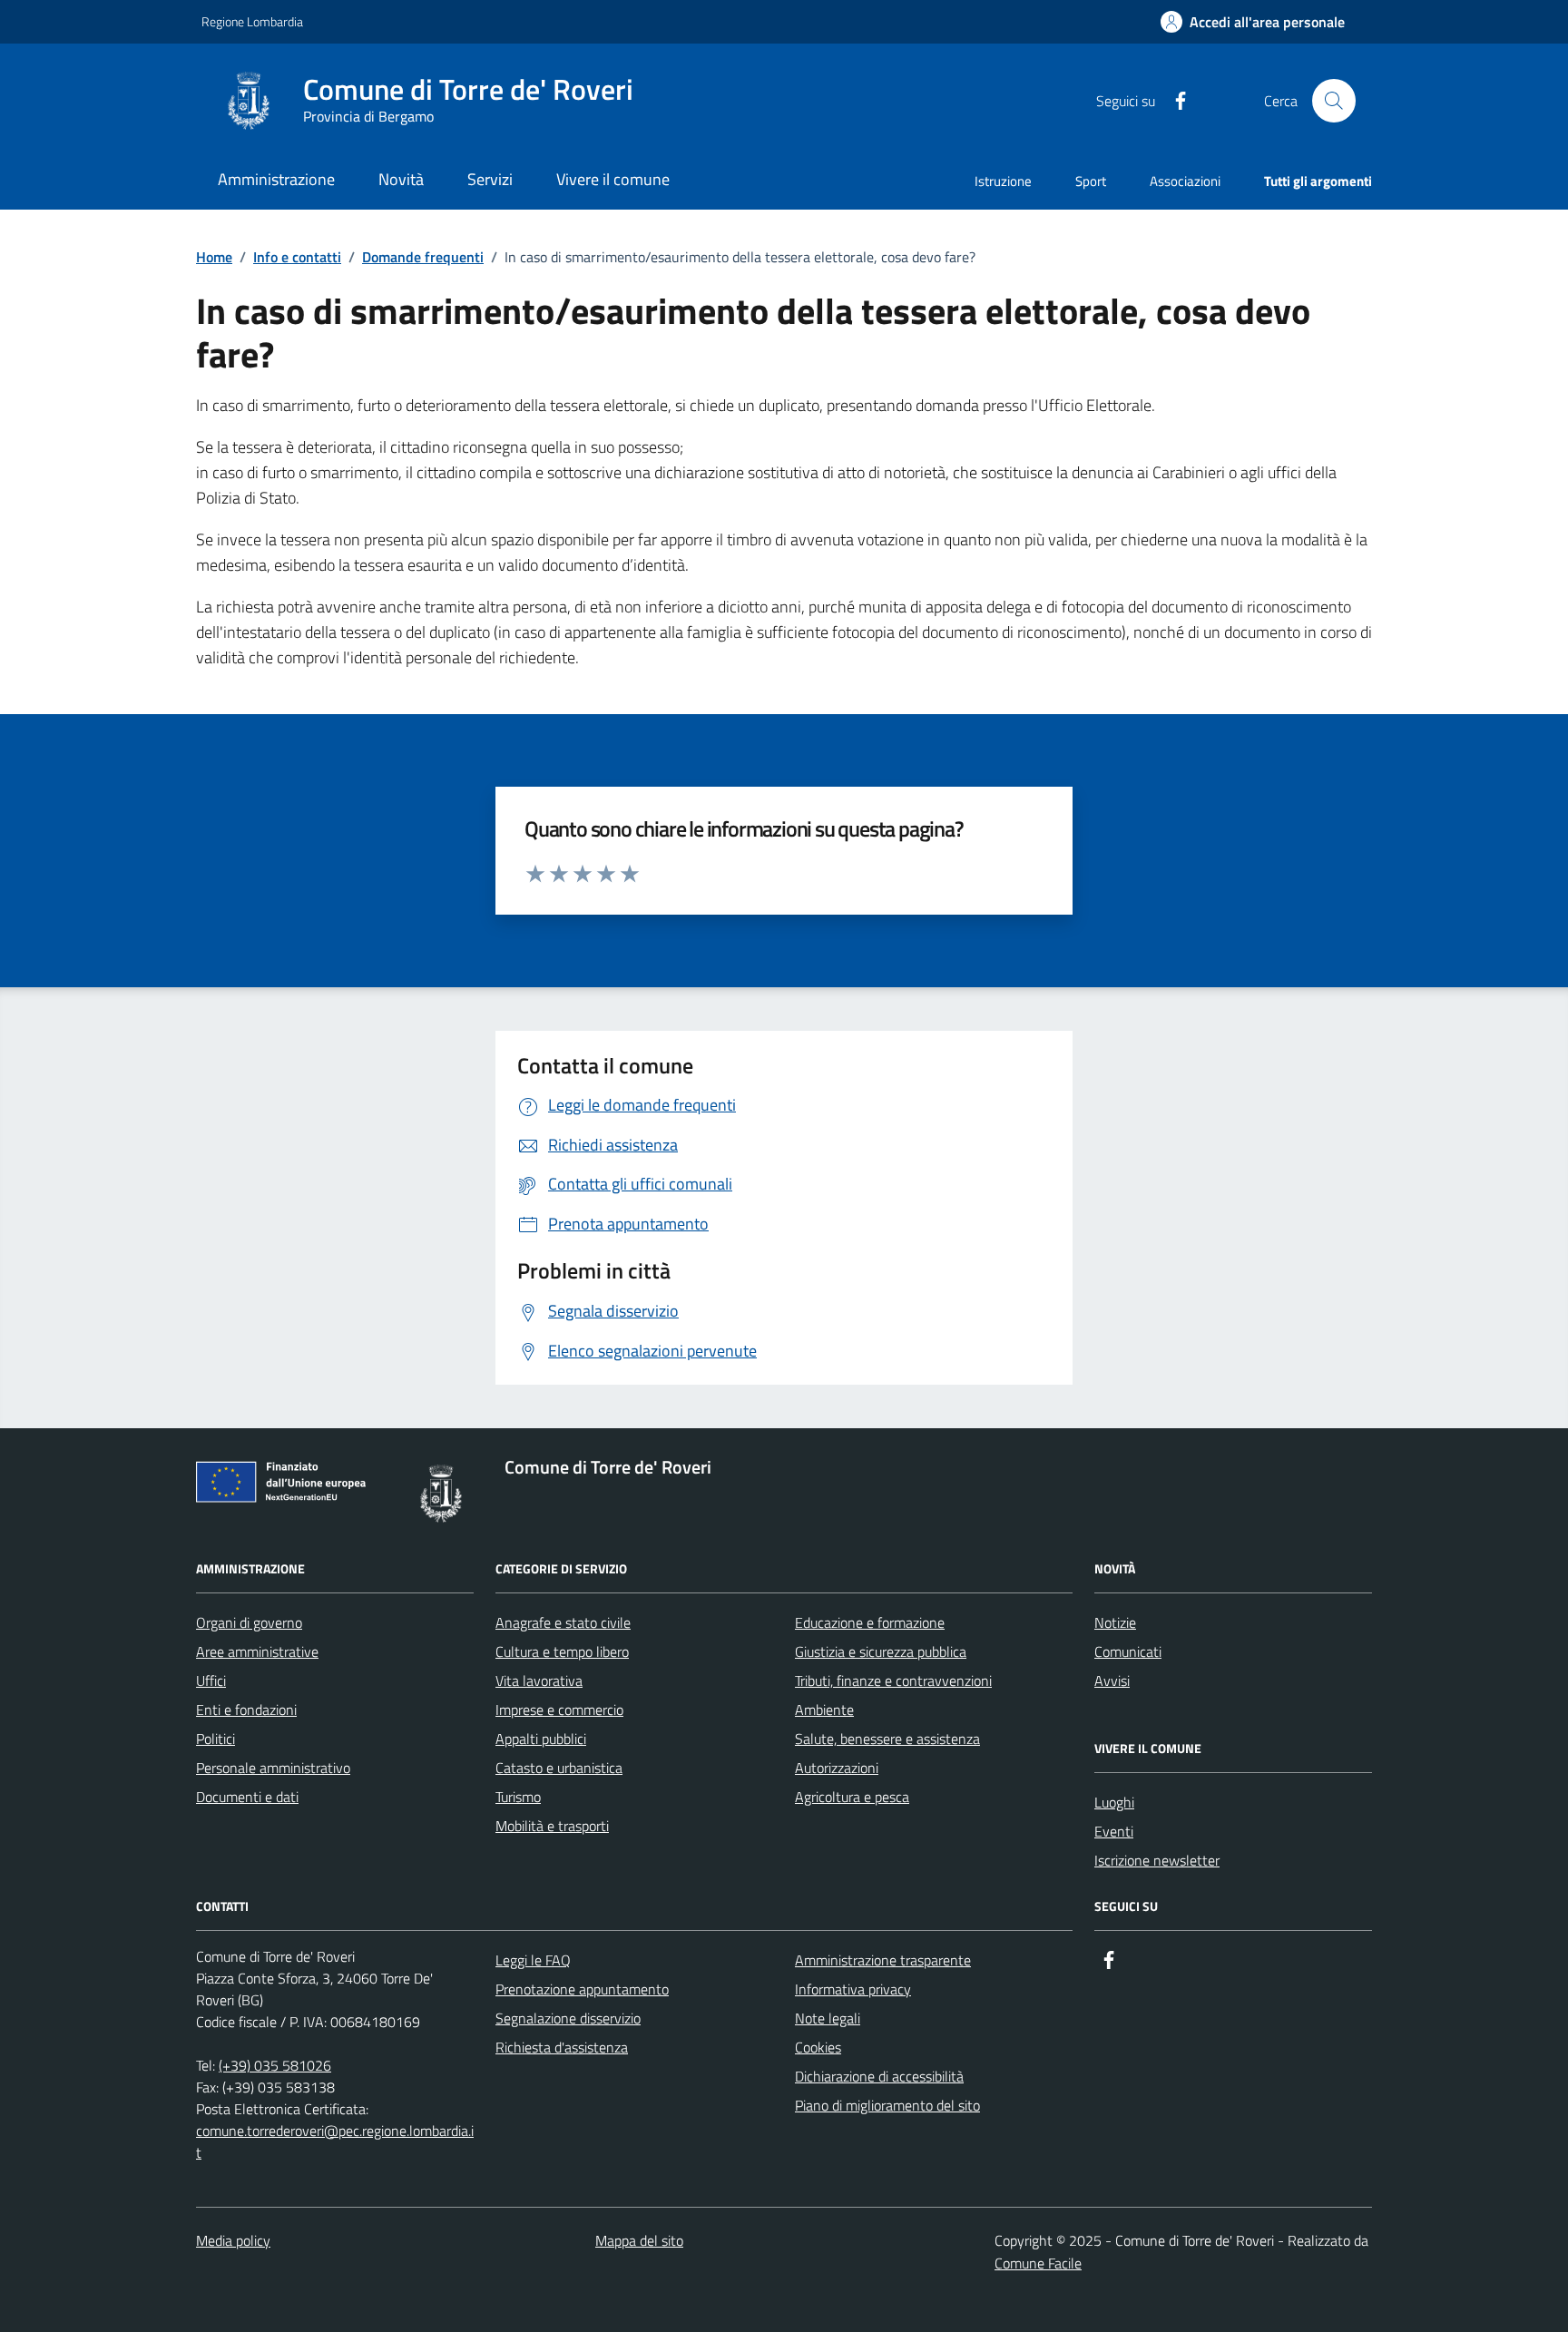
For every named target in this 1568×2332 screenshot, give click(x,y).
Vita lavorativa (539, 1680)
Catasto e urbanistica (559, 1768)
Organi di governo (249, 1622)
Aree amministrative (257, 1651)
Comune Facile (1038, 2263)
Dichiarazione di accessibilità (879, 2076)
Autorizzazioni (837, 1768)
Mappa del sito (639, 2240)
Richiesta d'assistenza (562, 2047)
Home (214, 257)
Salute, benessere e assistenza (887, 1739)
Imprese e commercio (559, 1710)
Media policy (233, 2240)
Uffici (211, 1680)
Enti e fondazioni (246, 1710)
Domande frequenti (423, 257)
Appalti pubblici (541, 1739)
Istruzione (1003, 181)
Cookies (818, 2047)
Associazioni (1185, 181)
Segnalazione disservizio (568, 2018)
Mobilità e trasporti (552, 1826)
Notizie (1115, 1622)
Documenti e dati (247, 1797)
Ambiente (824, 1710)
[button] (1253, 22)
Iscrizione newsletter (1157, 1860)
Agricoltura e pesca (852, 1797)
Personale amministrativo (273, 1768)
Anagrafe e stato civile (563, 1622)
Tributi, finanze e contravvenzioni (893, 1680)
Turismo (518, 1797)
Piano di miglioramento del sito (887, 2105)
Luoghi (1114, 1802)
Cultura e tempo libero (562, 1651)
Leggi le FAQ (533, 1960)
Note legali (828, 2018)
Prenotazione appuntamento (582, 1989)
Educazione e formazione (870, 1622)
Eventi (1114, 1831)
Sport (1091, 181)
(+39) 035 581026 (275, 2065)
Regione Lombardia (252, 21)
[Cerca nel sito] (1334, 101)
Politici (216, 1739)
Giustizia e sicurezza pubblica (881, 1651)
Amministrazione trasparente (883, 1960)
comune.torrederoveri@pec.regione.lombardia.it (335, 2141)
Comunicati (1128, 1651)
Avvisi (1112, 1680)
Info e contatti (297, 257)
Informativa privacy (853, 1989)
